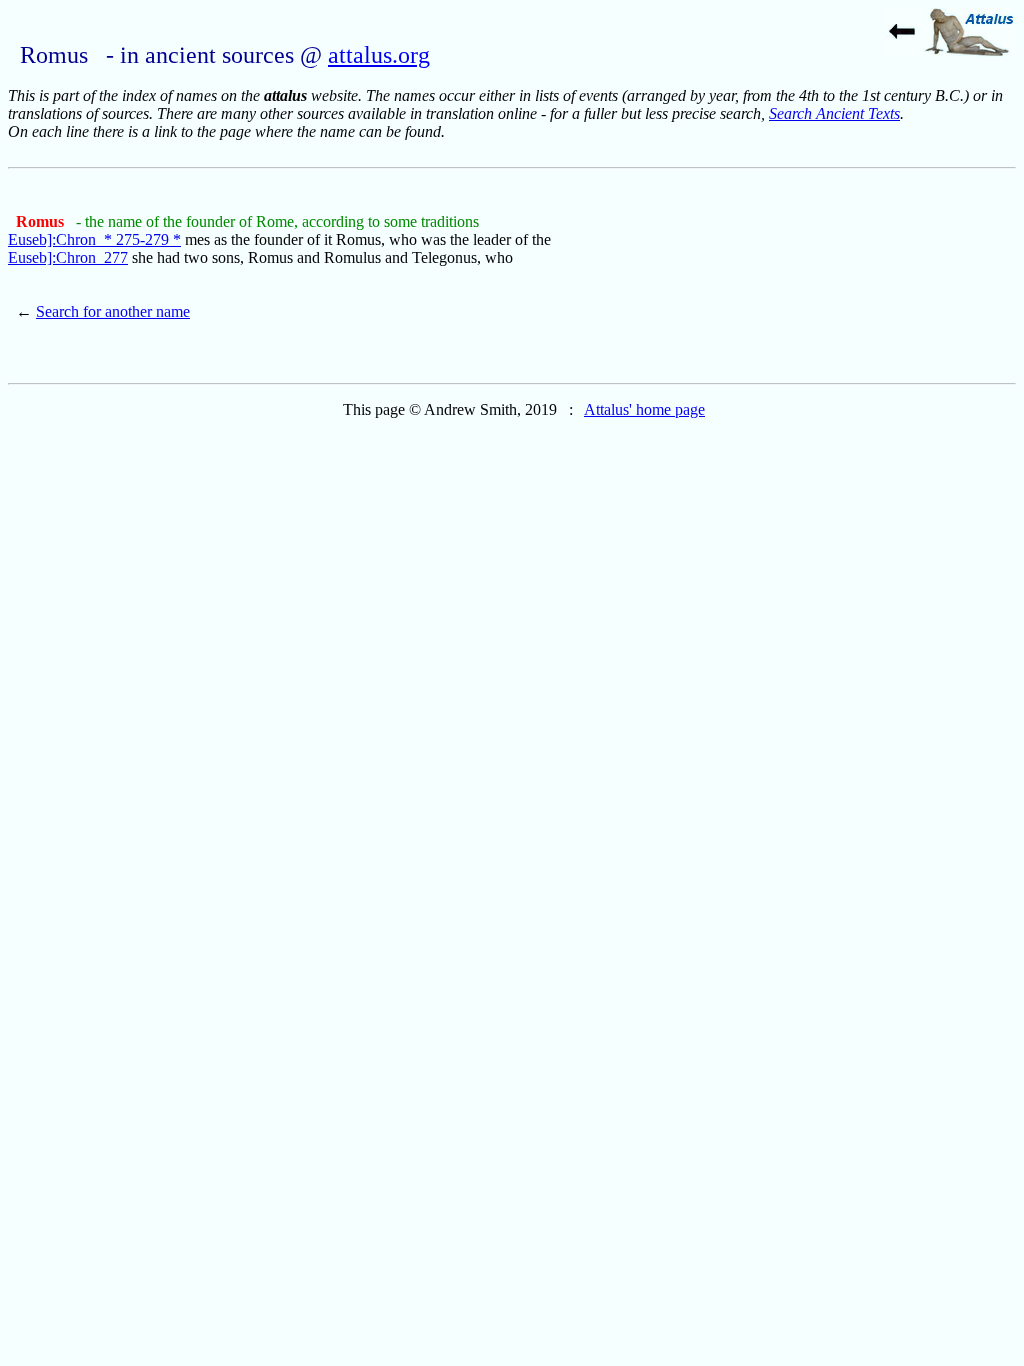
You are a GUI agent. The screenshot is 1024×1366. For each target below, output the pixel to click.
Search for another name (113, 311)
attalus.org (379, 55)
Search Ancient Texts (834, 113)
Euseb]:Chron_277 (68, 257)
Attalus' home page (644, 409)
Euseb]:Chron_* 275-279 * (94, 239)
